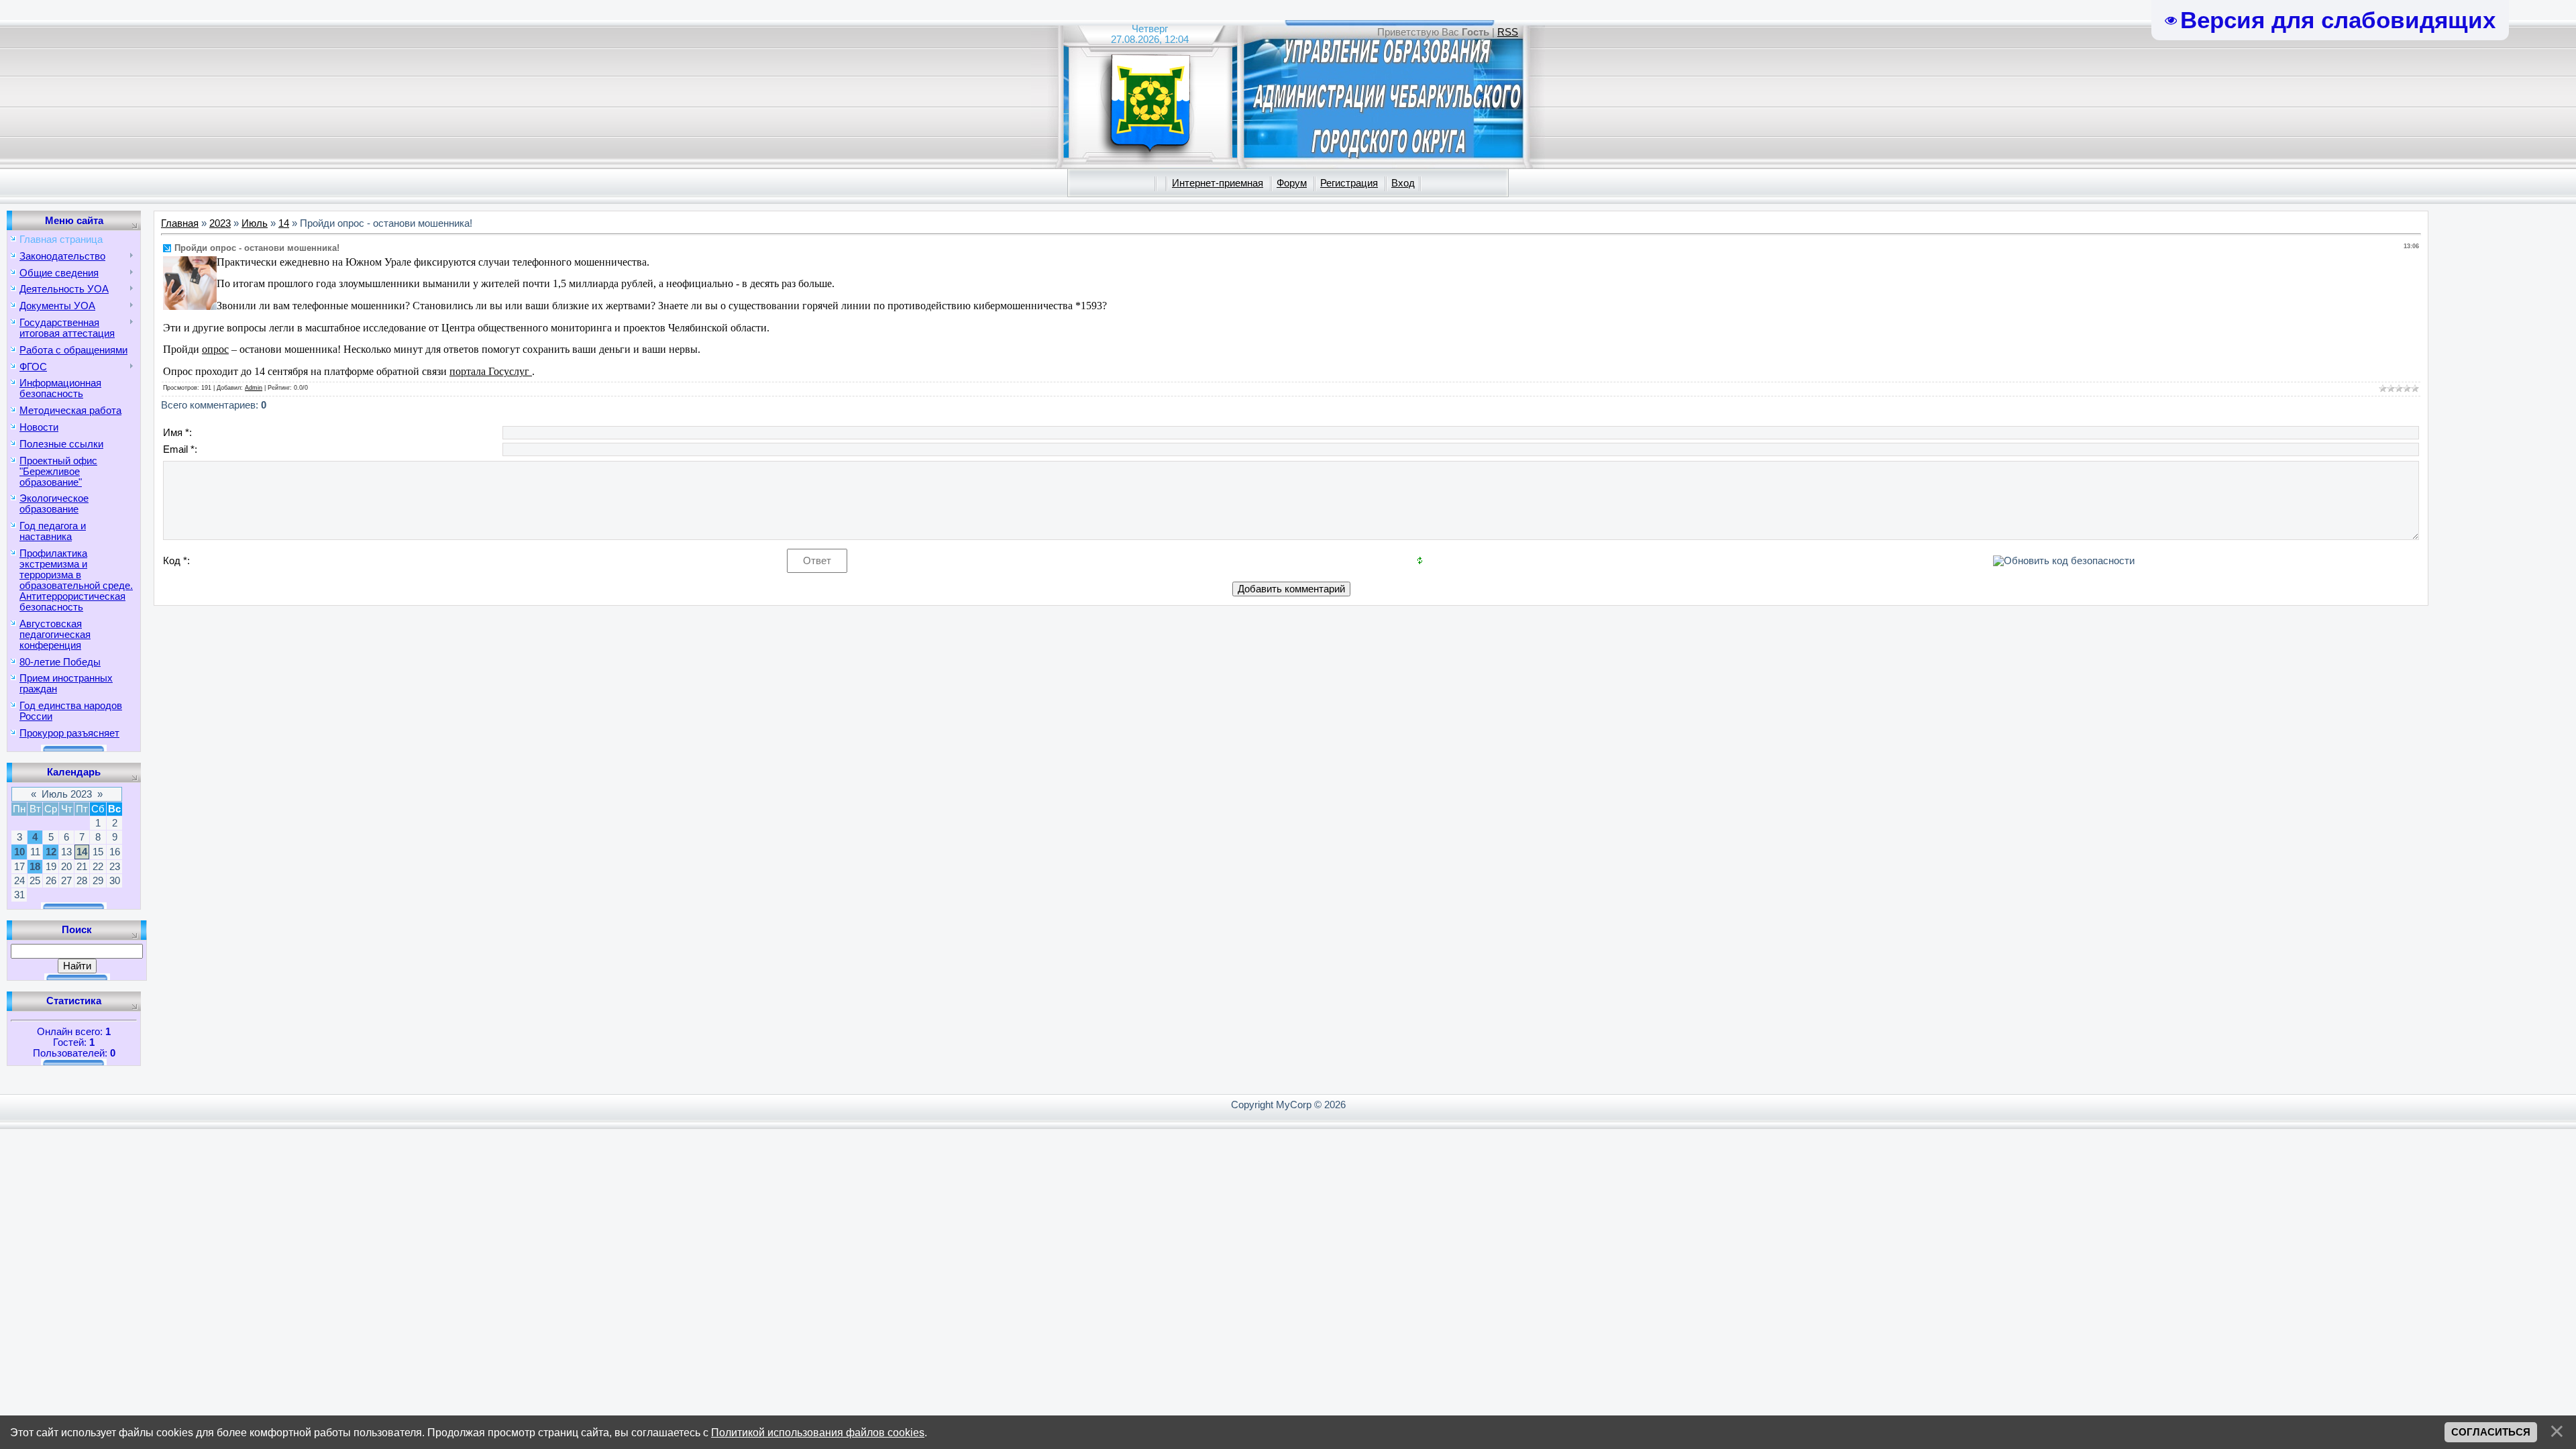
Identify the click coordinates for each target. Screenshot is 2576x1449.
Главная (180, 223)
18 (35, 867)
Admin (254, 388)
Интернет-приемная (1218, 183)
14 (82, 852)
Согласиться (2491, 1432)
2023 (220, 223)
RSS (1508, 32)
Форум (1292, 183)
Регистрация (1349, 183)
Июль (255, 223)
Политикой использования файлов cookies (818, 1432)
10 (19, 852)
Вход (1403, 183)
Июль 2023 (67, 794)
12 (51, 852)
